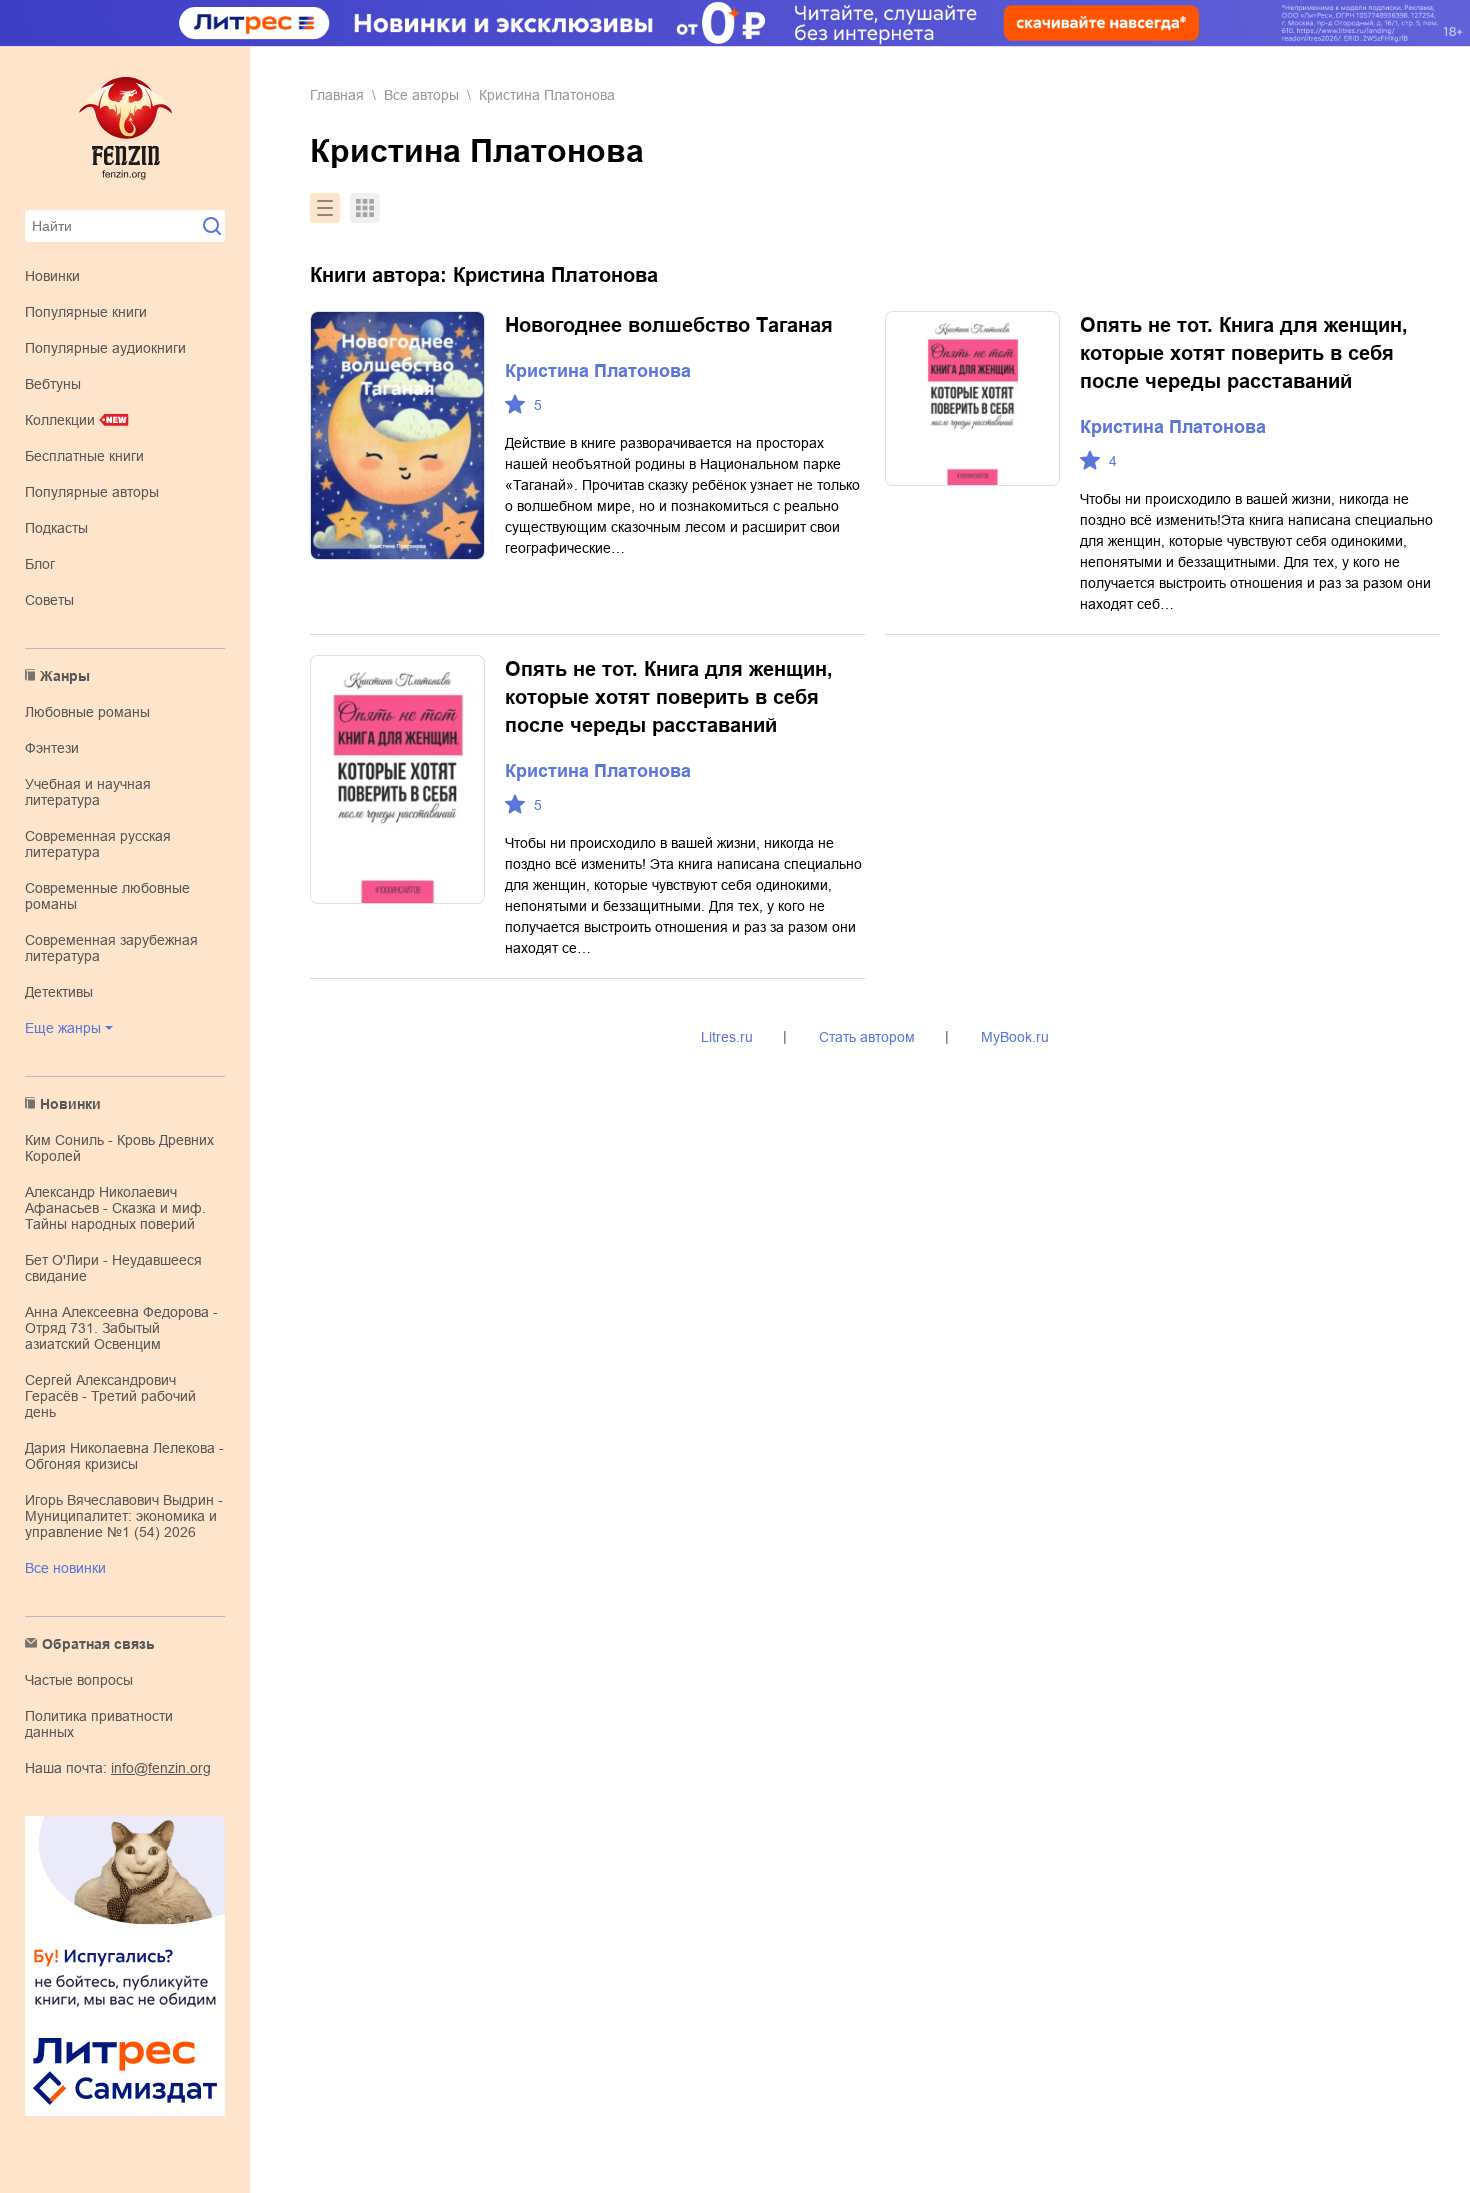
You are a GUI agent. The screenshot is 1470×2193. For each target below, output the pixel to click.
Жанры (65, 676)
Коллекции (60, 420)
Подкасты (56, 528)
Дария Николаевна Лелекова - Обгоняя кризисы (124, 1456)
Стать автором (867, 1037)
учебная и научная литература (88, 792)
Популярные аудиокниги (105, 348)
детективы (59, 992)
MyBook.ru (1015, 1037)
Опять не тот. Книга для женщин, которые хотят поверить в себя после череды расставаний (1244, 353)
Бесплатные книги (84, 456)
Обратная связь (98, 1644)
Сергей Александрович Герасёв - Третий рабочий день (110, 1396)
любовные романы (87, 712)
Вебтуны (53, 384)
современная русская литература (98, 844)
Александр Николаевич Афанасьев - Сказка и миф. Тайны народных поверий (115, 1208)
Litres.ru (727, 1037)
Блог (40, 564)
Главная (337, 95)
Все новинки (65, 1568)
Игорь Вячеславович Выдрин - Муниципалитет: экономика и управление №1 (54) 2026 (124, 1516)
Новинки (52, 276)
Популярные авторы (92, 492)
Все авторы (421, 95)
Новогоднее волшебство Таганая (669, 325)
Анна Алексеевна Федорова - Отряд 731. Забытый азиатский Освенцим (121, 1328)
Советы (49, 600)
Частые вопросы (79, 1680)
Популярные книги (86, 312)
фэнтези (52, 748)
